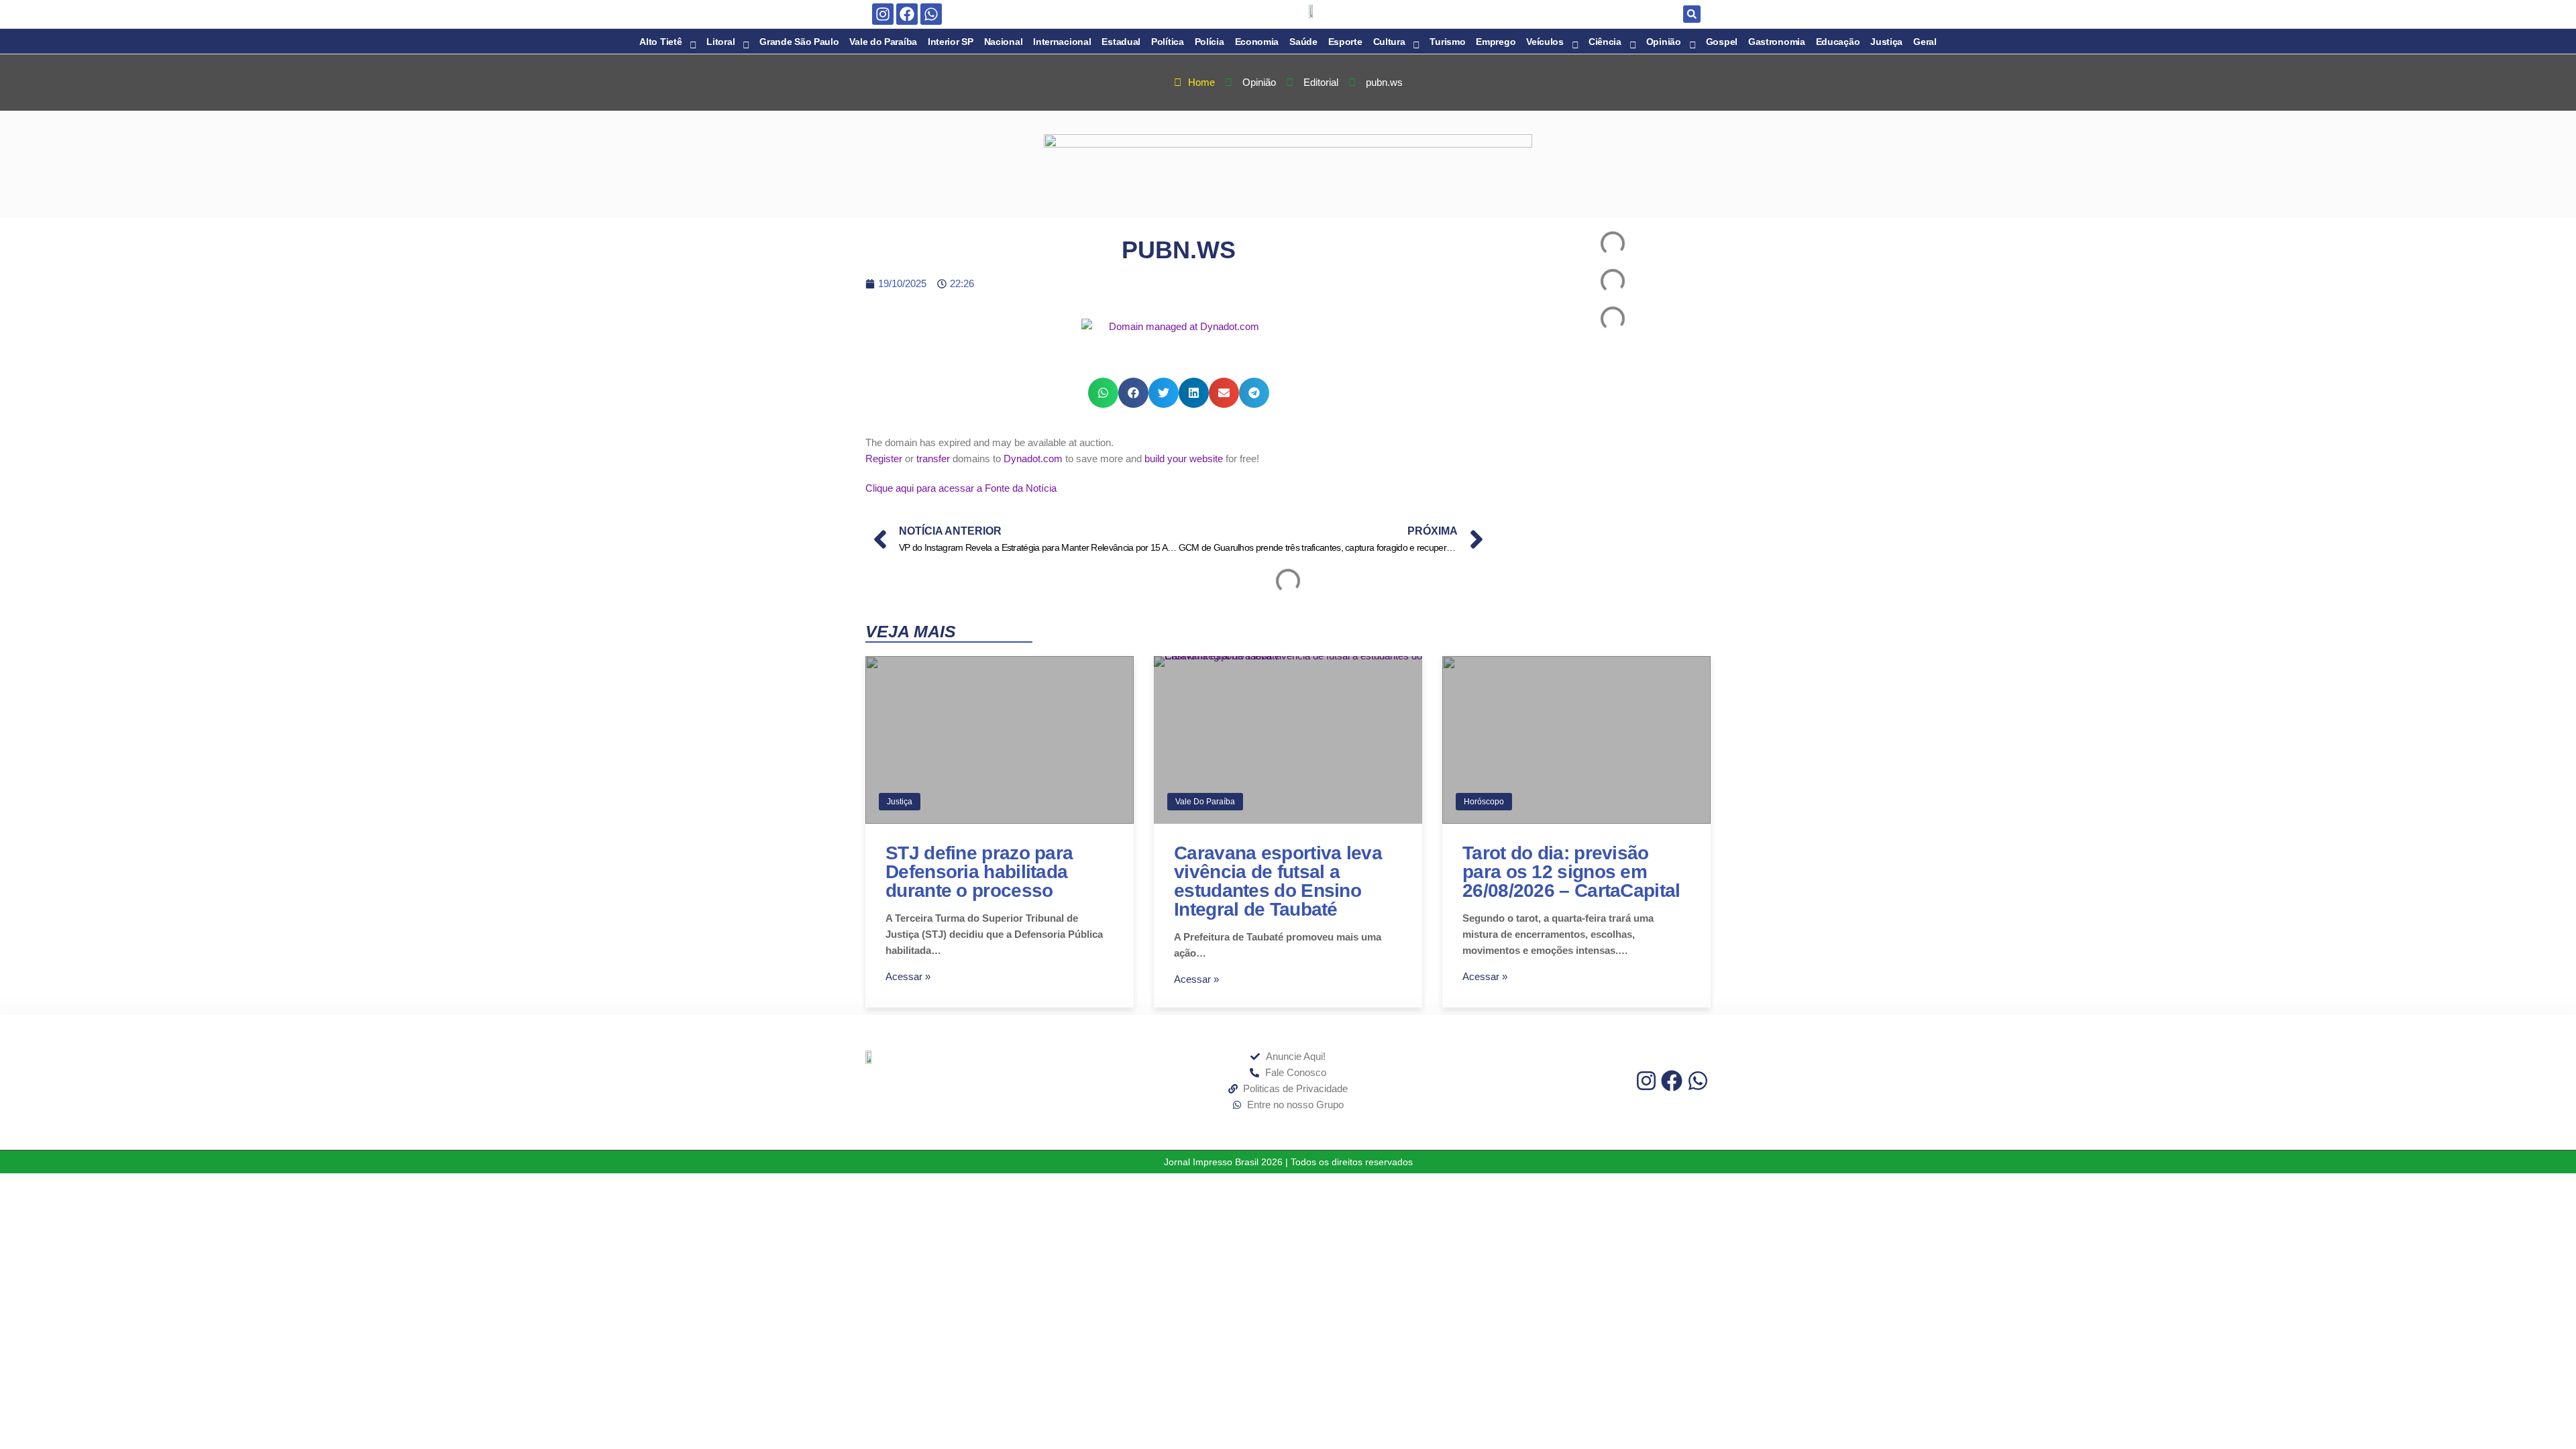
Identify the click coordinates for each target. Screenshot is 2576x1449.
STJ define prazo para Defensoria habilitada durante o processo (979, 872)
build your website (1184, 459)
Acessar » (908, 976)
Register (884, 459)
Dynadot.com (1033, 459)
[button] (1692, 14)
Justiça (900, 802)
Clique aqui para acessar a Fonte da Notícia (961, 488)
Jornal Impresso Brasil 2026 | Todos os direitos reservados (1288, 1162)
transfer (933, 459)
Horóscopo (1484, 802)
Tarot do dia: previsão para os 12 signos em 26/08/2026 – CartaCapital (1571, 872)
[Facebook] (907, 14)
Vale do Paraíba (1205, 802)
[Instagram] (883, 14)
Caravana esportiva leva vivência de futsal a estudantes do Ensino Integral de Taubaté (1278, 881)
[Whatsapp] (931, 14)
